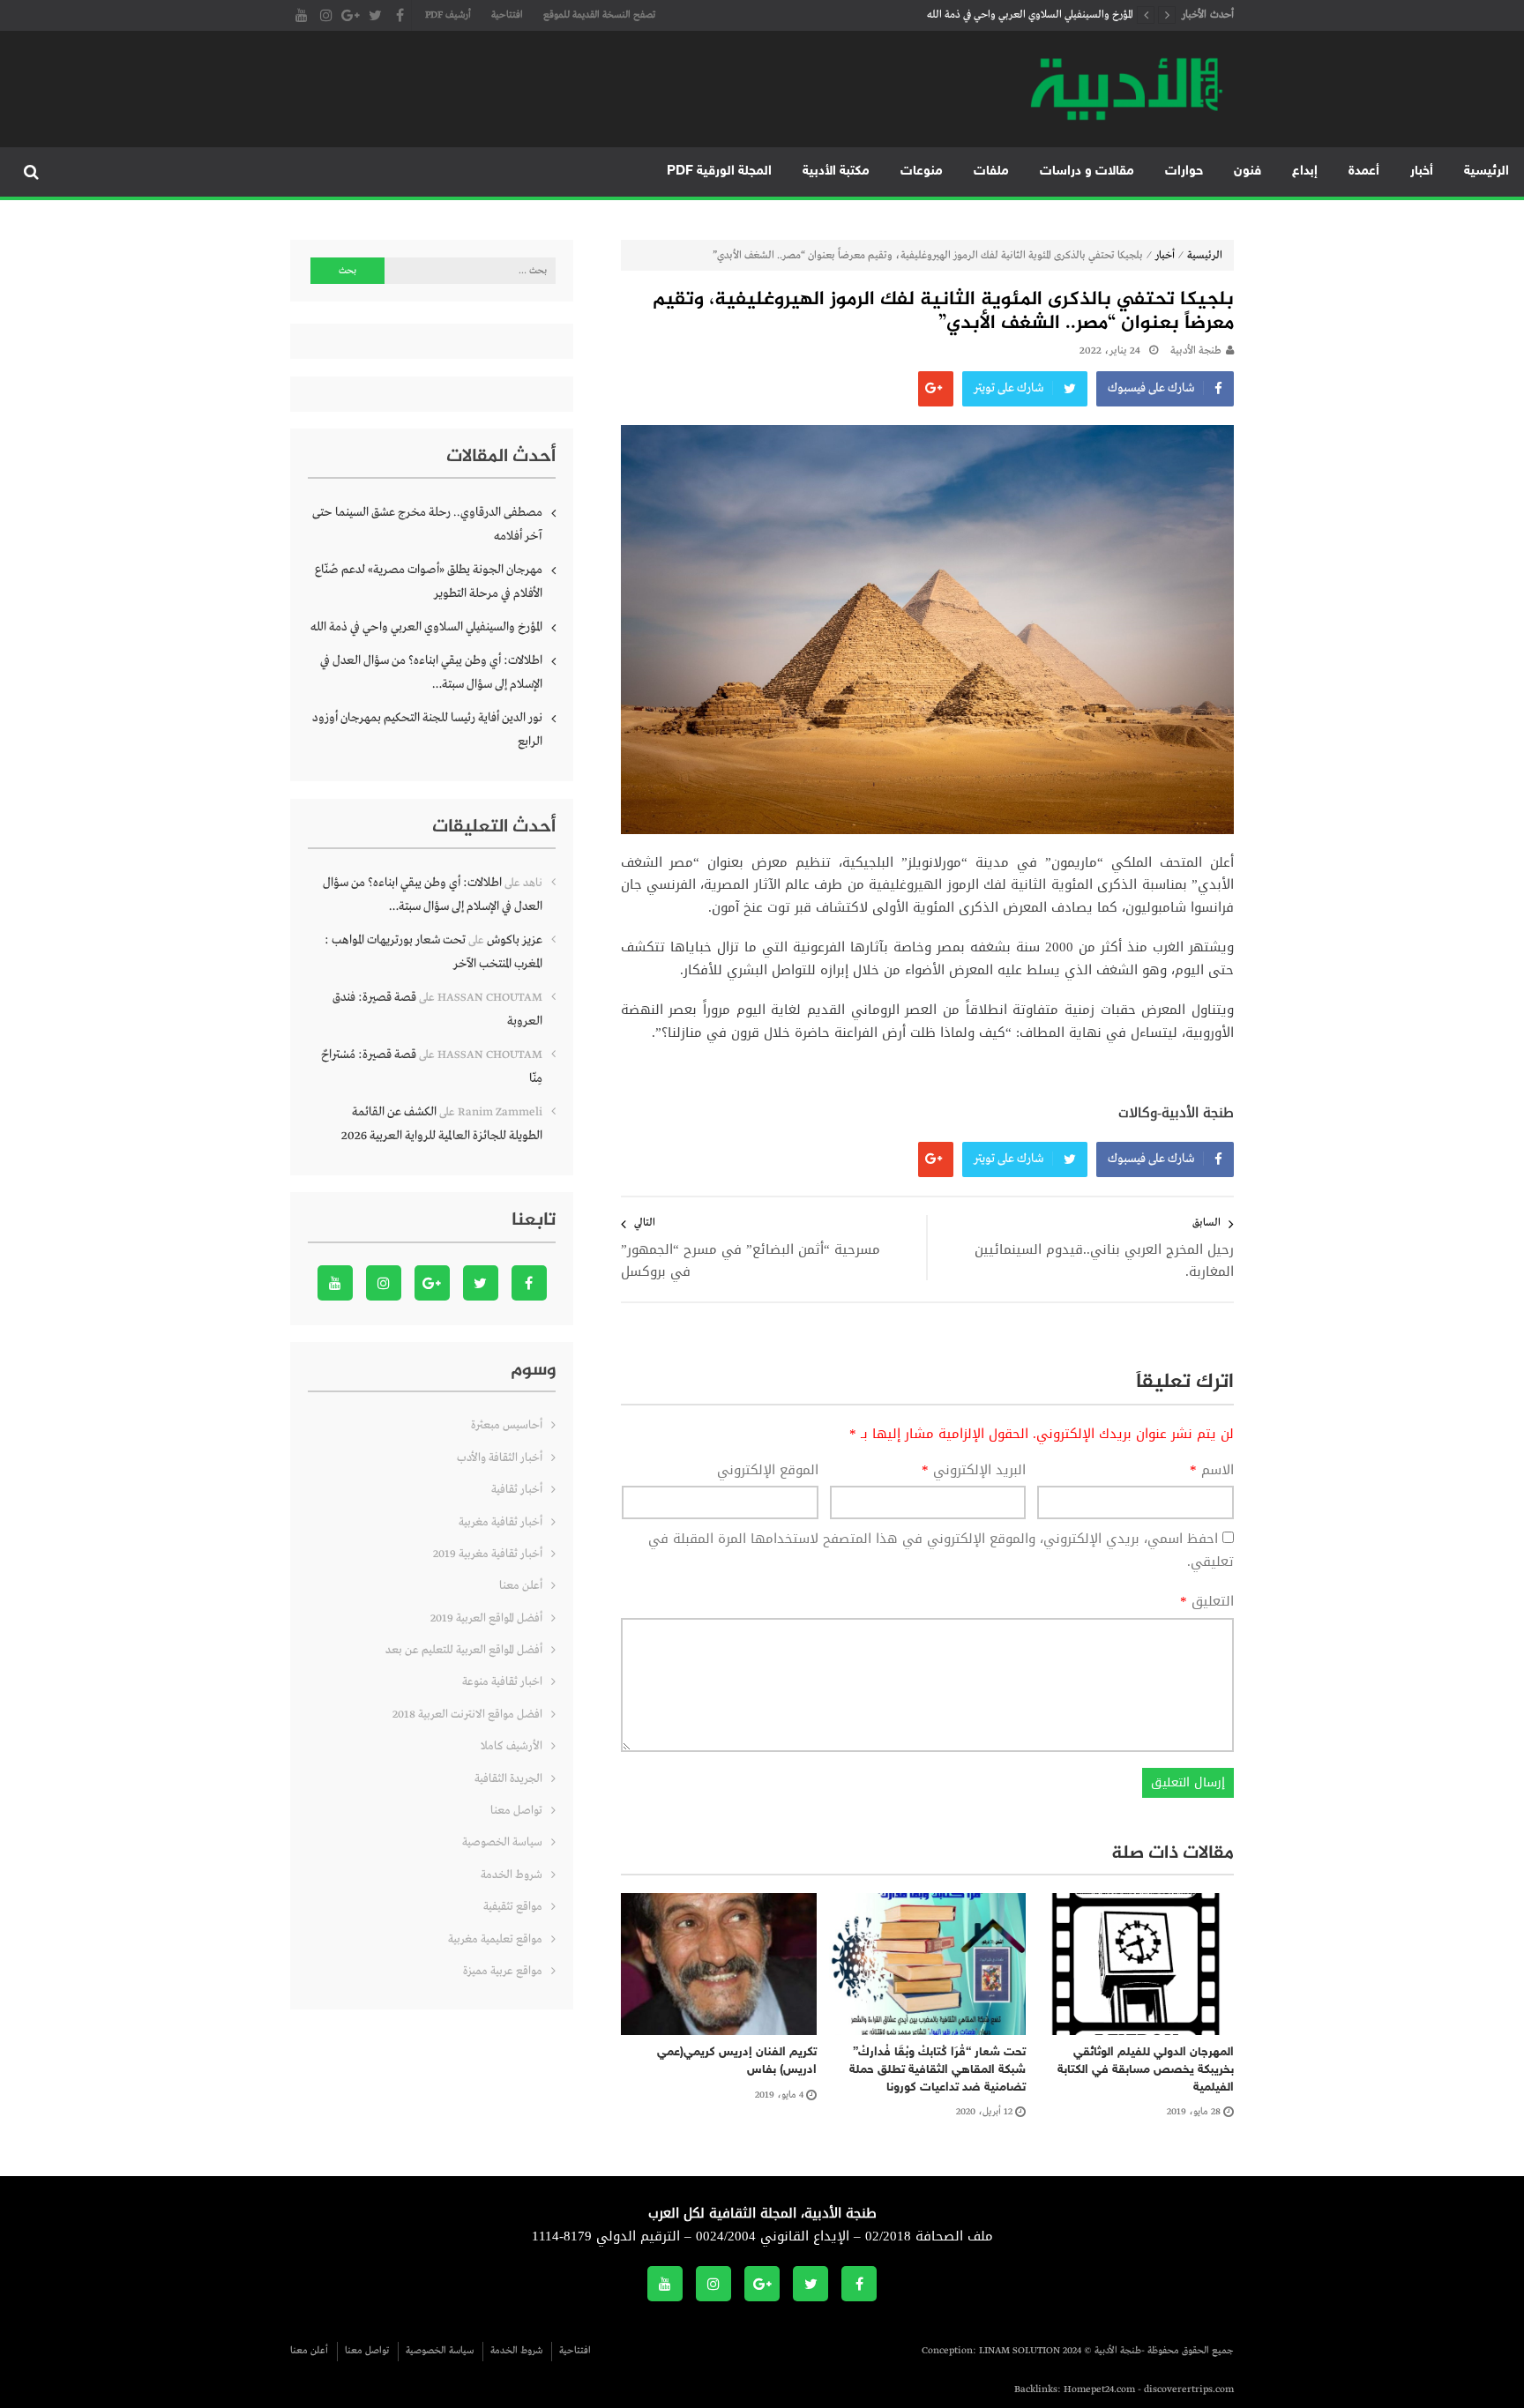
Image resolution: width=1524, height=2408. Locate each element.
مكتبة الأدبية (836, 171)
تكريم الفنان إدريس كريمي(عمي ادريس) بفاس (737, 2061)
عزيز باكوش (515, 940)
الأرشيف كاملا (512, 1746)
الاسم (1212, 1471)
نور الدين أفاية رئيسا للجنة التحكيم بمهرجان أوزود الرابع (427, 730)
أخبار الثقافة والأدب (500, 1458)
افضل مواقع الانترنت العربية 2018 (467, 1715)
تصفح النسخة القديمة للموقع (599, 15)
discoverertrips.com (1189, 2389)
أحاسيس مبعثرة (507, 1425)
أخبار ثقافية (517, 1490)
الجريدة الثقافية (508, 1779)
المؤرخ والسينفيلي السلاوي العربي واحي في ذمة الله (1030, 15)
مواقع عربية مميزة (503, 1971)
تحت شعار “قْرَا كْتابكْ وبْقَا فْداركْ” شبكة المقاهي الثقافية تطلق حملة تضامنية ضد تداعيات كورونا (938, 2069)
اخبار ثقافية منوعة (502, 1682)
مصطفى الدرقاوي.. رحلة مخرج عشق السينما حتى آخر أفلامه (427, 524)
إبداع (1305, 171)
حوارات (1184, 171)
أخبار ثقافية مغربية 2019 (488, 1554)
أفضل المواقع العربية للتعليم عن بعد (464, 1650)
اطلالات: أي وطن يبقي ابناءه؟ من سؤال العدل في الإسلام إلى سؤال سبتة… (431, 672)
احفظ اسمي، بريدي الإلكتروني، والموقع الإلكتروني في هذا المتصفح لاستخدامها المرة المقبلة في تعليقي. (941, 1550)
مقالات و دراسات (1087, 171)
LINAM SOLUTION (1020, 2351)
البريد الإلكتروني (974, 1471)
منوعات (922, 171)
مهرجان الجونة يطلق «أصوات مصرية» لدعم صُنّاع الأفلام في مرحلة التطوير (429, 581)
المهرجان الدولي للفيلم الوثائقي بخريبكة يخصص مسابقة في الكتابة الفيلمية (1146, 2069)
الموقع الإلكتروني (768, 1471)
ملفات (991, 171)
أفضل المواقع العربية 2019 (486, 1618)
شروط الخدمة (512, 1875)
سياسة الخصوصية (502, 1842)
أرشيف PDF (448, 15)
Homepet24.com (1099, 2389)
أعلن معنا (521, 1586)
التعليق (1207, 1602)
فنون (1248, 171)
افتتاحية (507, 15)
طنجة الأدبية (1196, 351)
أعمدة (1364, 171)
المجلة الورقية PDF (719, 171)
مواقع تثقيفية (513, 1907)
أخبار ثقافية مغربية (501, 1522)
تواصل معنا (516, 1811)
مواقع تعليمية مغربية (495, 1939)
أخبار (1422, 171)
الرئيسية (1487, 171)
